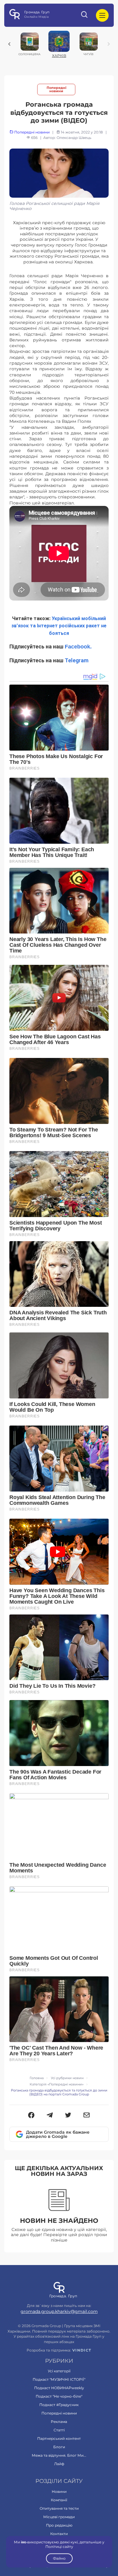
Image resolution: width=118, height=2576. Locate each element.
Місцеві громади (59, 2517)
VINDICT (82, 2350)
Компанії (59, 2500)
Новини (59, 2491)
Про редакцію (59, 2525)
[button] (31, 2116)
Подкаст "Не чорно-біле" (59, 2396)
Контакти (59, 2534)
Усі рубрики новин (67, 2078)
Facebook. (78, 647)
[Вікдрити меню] (102, 15)
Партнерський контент (59, 2438)
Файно (59, 2558)
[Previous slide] (9, 44)
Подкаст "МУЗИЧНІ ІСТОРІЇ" (59, 2379)
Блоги (59, 2447)
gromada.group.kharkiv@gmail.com (59, 2311)
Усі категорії (59, 2371)
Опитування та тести (59, 2508)
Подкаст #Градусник (59, 2405)
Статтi (59, 2430)
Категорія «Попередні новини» (57, 2084)
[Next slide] (109, 44)
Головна (37, 2078)
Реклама (59, 2422)
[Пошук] (85, 15)
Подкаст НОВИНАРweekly (59, 2388)
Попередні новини (56, 89)
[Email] (87, 2116)
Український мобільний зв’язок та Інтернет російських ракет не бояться (59, 626)
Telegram (77, 660)
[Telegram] (50, 2116)
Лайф (59, 2464)
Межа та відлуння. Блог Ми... (59, 2455)
